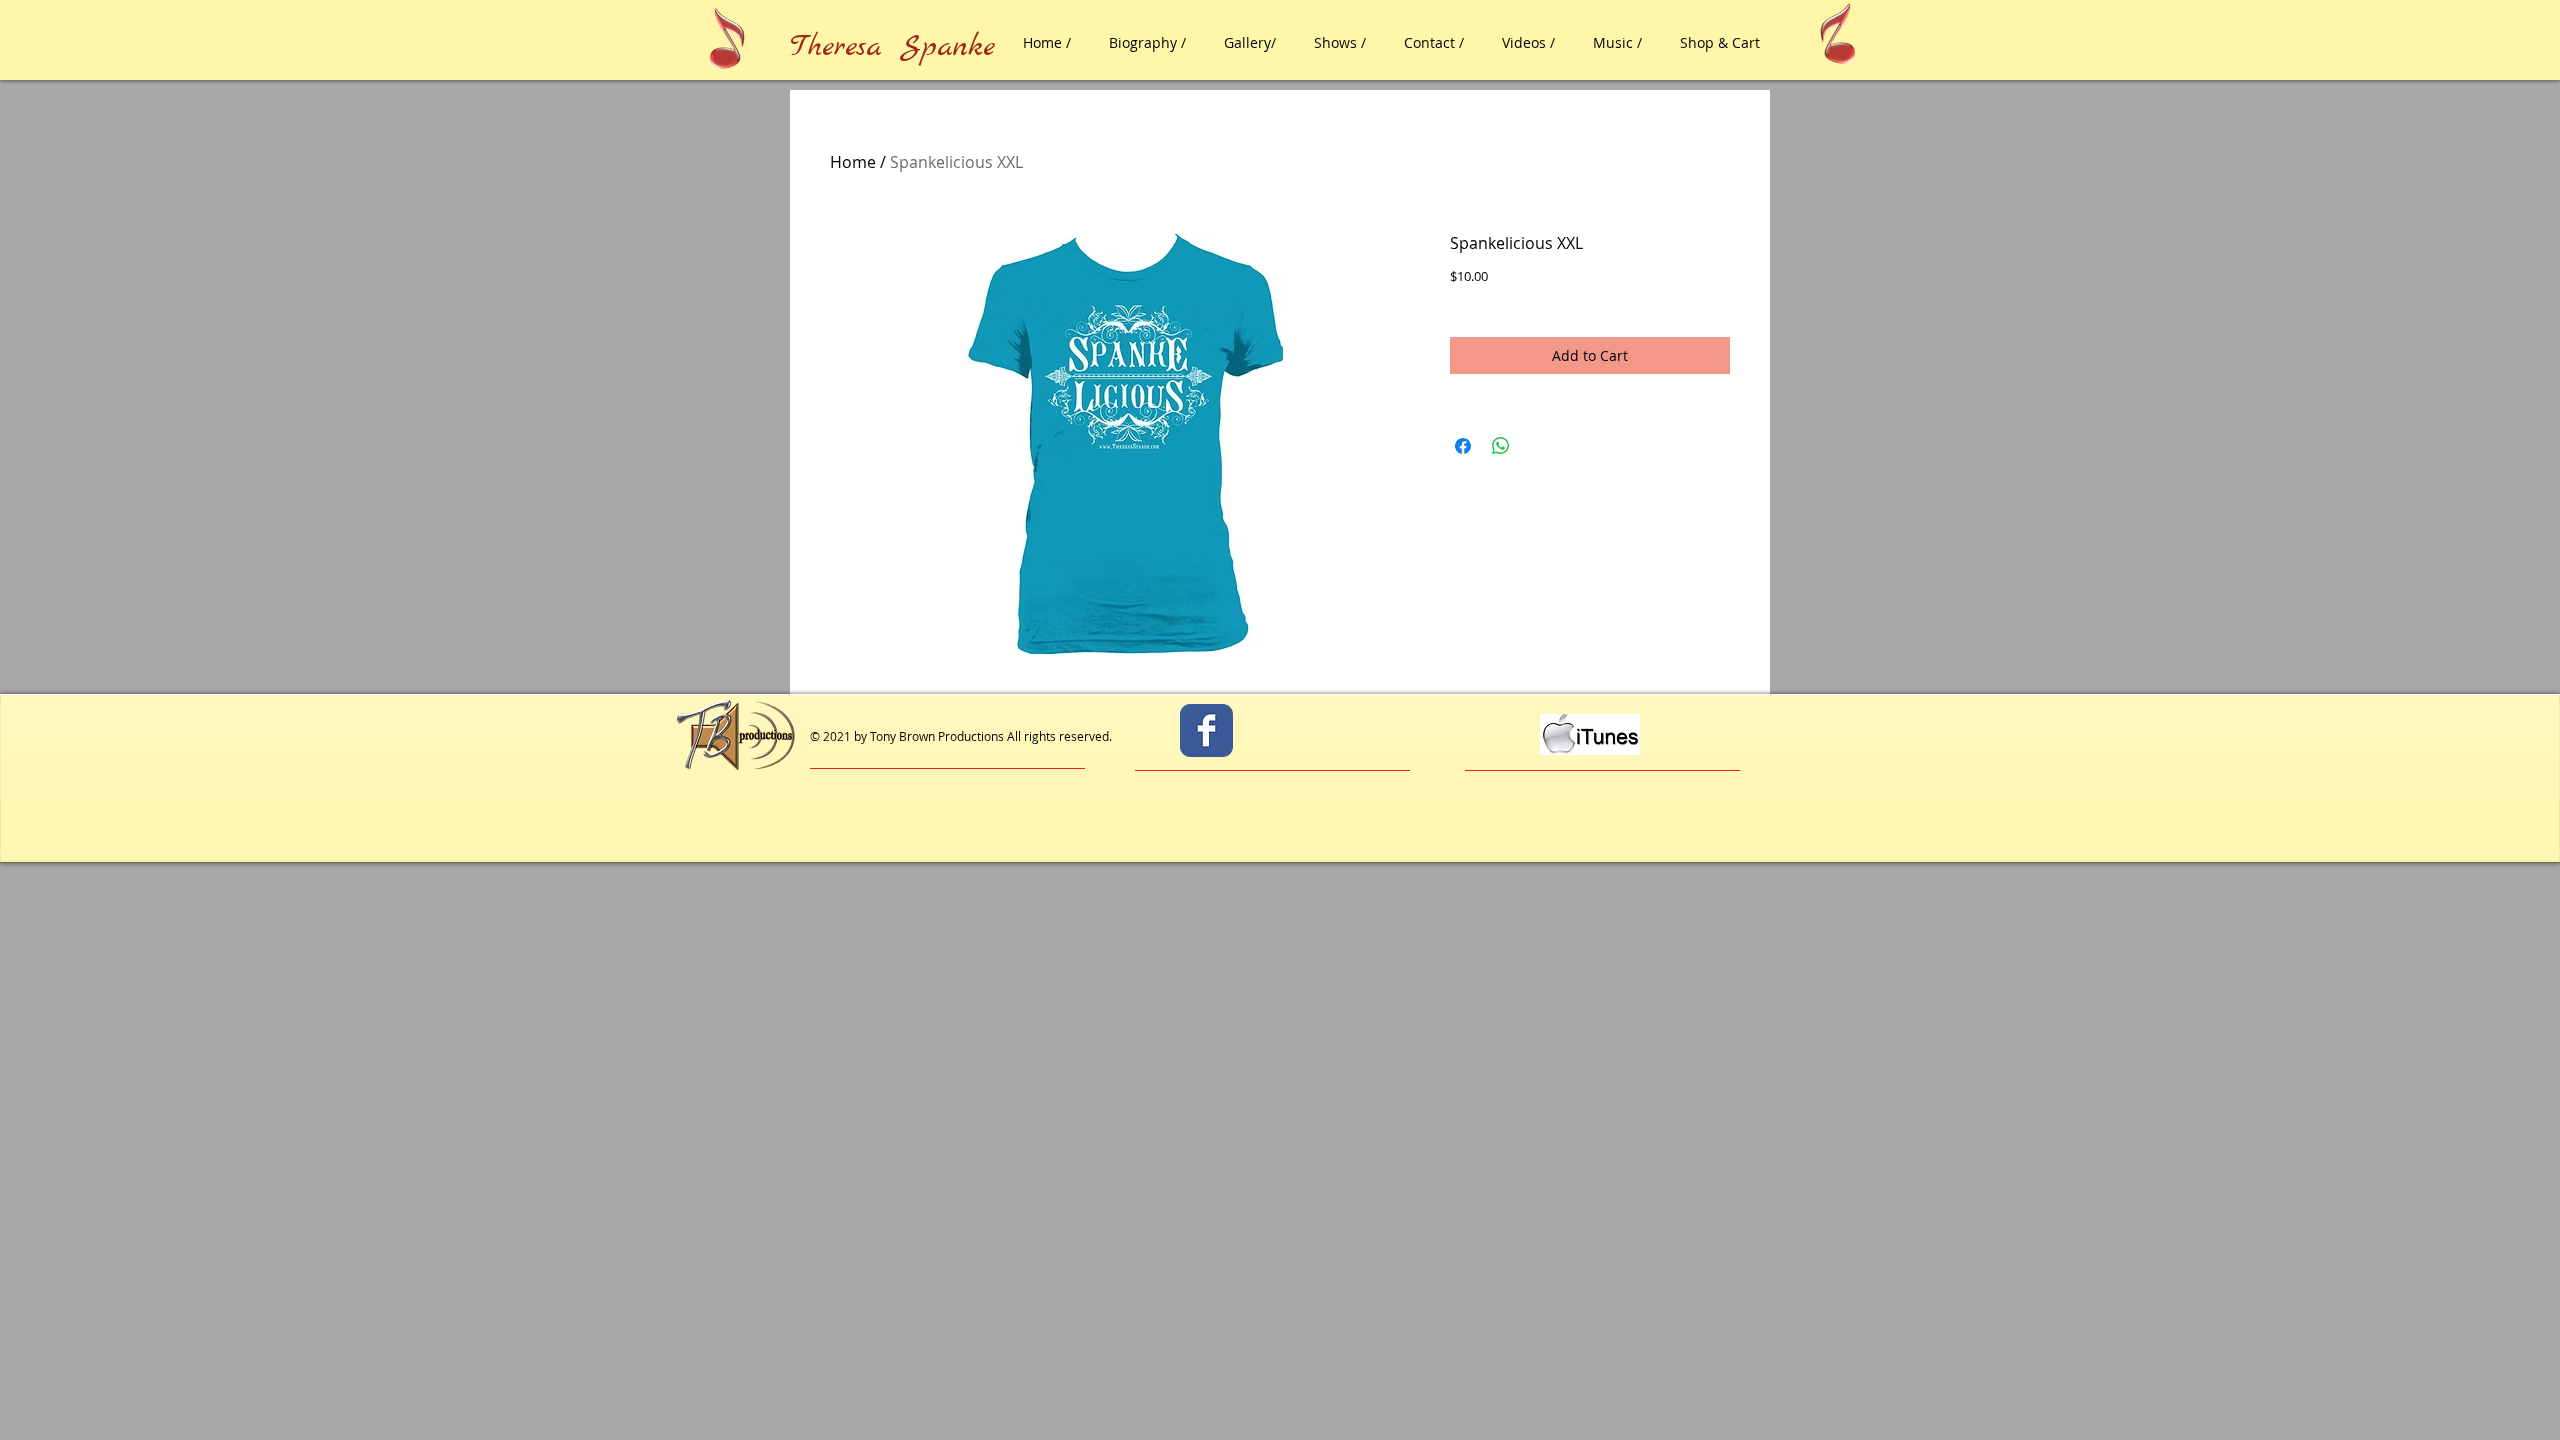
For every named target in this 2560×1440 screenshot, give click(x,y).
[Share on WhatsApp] (1501, 446)
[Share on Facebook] (1463, 446)
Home (853, 162)
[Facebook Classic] (1206, 730)
